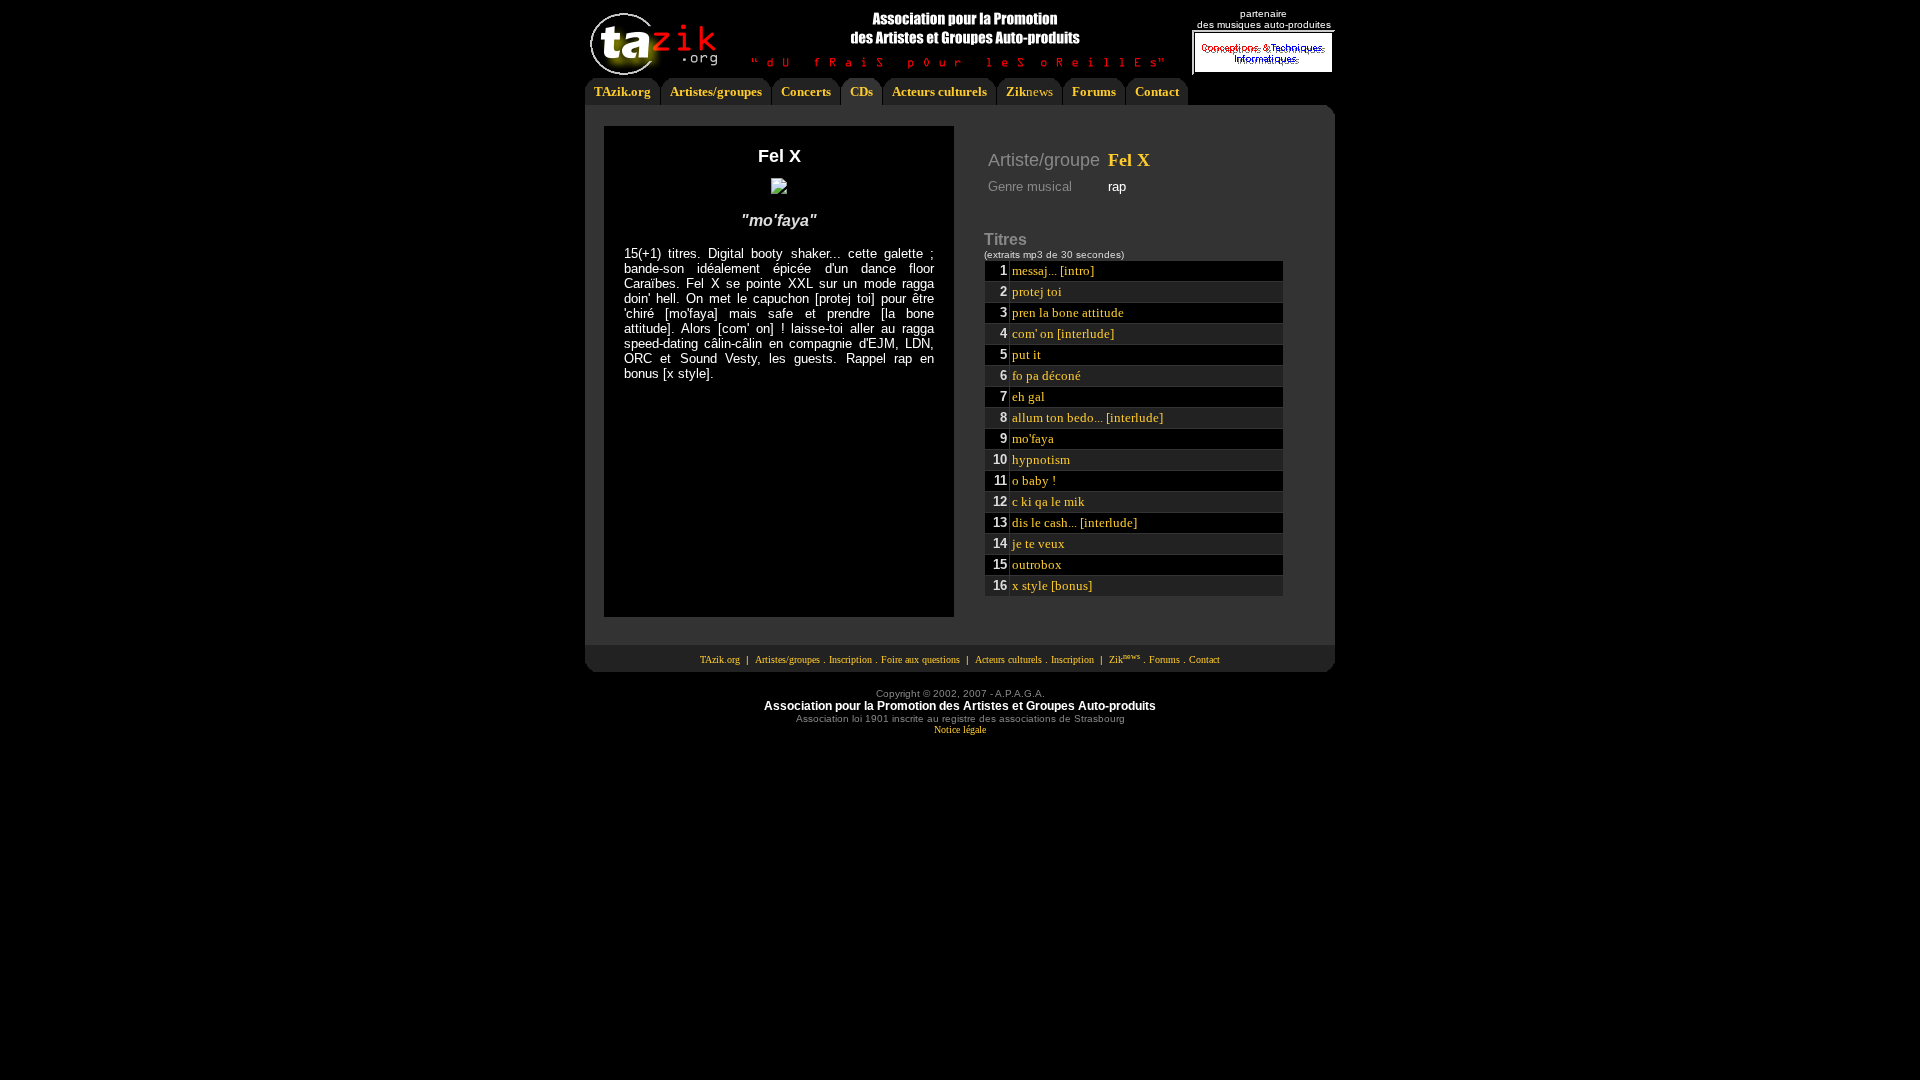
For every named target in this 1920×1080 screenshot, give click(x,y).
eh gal (1028, 396)
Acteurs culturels (939, 91)
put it (1026, 354)
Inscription (850, 659)
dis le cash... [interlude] (1074, 522)
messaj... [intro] (1053, 270)
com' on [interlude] (1063, 333)
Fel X (1129, 160)
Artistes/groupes (716, 91)
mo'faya (1033, 438)
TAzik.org (622, 91)
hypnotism (1041, 459)
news (1039, 91)
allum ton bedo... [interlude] (1087, 417)
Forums (1094, 91)
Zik (1016, 91)
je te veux (1038, 543)
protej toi (1037, 291)
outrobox (1037, 564)
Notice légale (960, 729)
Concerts (806, 91)
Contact (1157, 91)
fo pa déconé (1046, 375)
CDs (861, 91)
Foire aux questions (920, 659)
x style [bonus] (1052, 585)
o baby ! (1034, 480)
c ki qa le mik (1048, 501)
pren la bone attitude (1068, 312)
